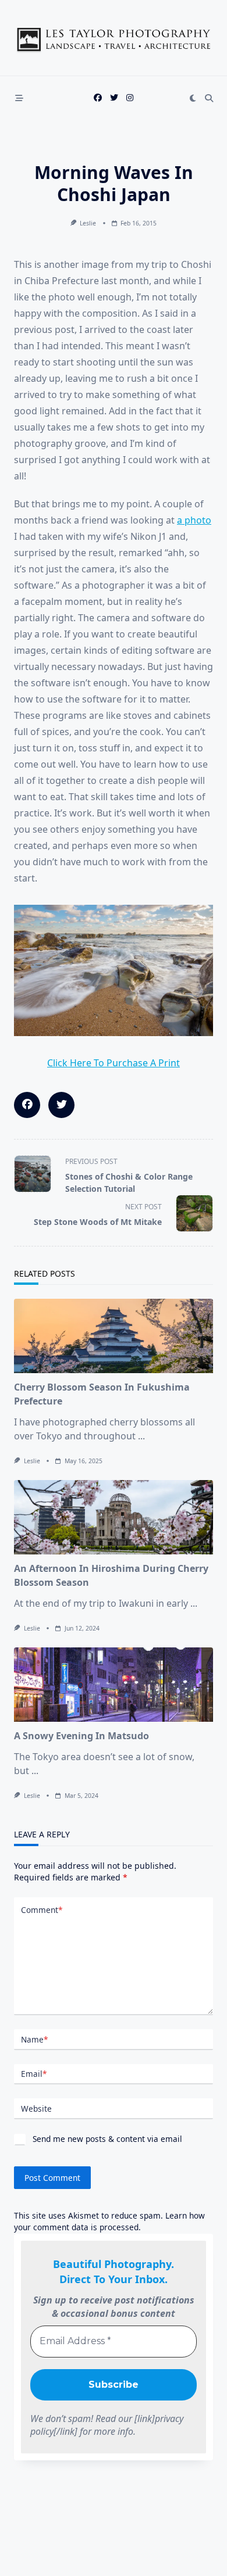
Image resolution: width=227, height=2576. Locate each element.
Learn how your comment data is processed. (109, 2221)
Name (34, 2039)
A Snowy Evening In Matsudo (81, 1736)
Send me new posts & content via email (106, 2139)
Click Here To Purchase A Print (114, 1063)
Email (34, 2074)
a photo (194, 520)
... (141, 1436)
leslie (88, 223)
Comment (42, 1910)
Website (36, 2109)
